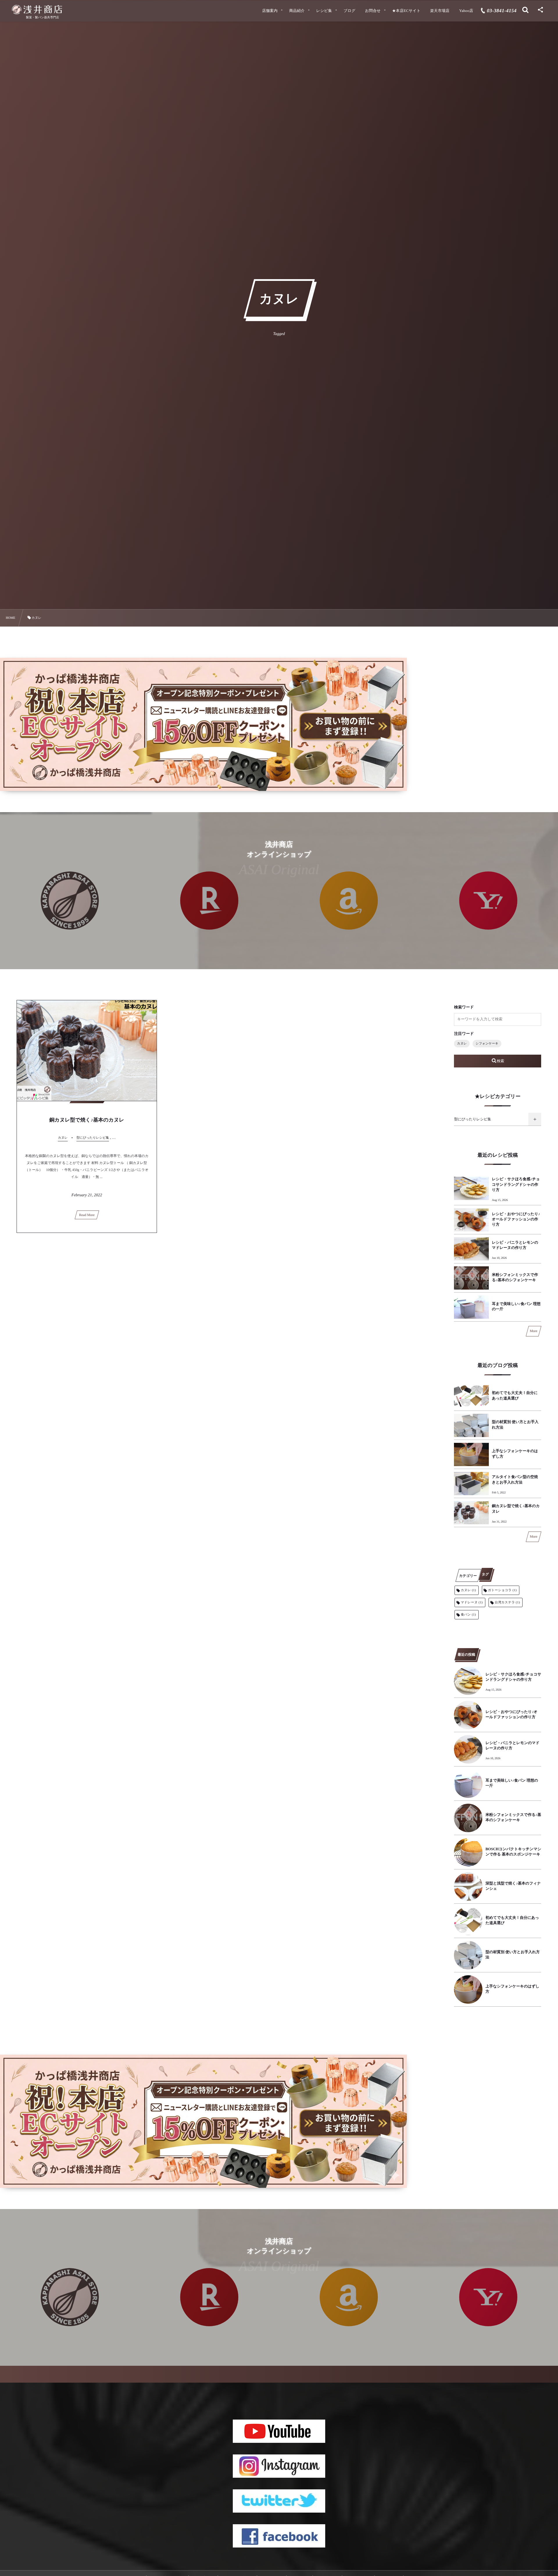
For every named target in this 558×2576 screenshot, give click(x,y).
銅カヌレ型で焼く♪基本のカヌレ (87, 1120)
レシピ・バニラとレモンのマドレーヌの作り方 (515, 1245)
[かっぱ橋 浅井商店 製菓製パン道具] (42, 10)
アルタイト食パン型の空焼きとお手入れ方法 (515, 1479)
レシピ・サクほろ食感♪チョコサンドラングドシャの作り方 (516, 1184)
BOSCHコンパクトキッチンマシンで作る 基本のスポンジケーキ (513, 1852)
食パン (468, 1615)
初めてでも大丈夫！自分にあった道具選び (515, 1395)
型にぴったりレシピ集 (472, 1119)
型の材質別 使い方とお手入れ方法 (515, 1424)
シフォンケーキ (487, 1044)
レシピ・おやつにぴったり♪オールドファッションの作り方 (516, 1219)
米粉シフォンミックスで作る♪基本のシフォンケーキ (515, 1277)
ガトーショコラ (502, 1590)
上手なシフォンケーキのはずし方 (515, 1453)
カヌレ (462, 1044)
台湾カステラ (507, 1602)
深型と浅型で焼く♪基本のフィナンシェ (513, 1886)
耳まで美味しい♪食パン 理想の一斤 (516, 1306)
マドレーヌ (472, 1602)
